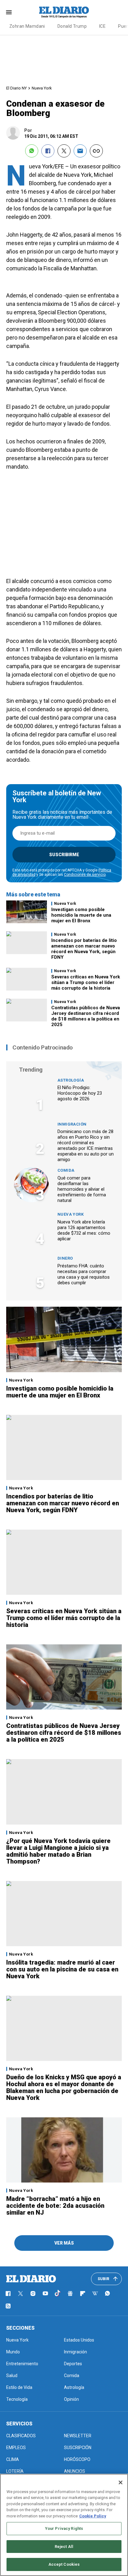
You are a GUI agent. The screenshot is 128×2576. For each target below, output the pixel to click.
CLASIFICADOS (21, 2436)
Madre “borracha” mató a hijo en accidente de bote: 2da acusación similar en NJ (55, 2206)
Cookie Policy (93, 2516)
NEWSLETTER (78, 2436)
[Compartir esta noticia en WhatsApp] (32, 151)
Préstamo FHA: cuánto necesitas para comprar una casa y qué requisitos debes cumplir (84, 1274)
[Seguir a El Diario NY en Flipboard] (83, 2294)
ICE (102, 26)
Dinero (65, 1258)
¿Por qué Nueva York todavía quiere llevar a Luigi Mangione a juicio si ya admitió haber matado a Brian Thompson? (58, 1851)
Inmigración (72, 1124)
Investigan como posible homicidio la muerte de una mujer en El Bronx (81, 915)
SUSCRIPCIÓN (78, 2448)
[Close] (121, 2482)
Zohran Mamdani (27, 26)
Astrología (71, 1080)
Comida (66, 1170)
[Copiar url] (96, 151)
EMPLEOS (16, 2448)
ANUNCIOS (75, 2471)
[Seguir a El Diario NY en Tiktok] (58, 2294)
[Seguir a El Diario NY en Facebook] (8, 2294)
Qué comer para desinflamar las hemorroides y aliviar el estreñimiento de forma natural (82, 1189)
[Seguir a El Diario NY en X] (21, 2294)
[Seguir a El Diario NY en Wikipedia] (95, 2294)
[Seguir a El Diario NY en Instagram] (33, 2294)
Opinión (71, 2399)
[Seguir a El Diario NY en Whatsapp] (107, 2294)
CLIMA (13, 2459)
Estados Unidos (79, 2340)
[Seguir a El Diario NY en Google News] (70, 2294)
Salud (12, 2376)
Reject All (64, 2547)
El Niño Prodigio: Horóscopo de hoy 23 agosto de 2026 (80, 1093)
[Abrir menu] (9, 12)
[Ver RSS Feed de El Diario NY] (8, 2306)
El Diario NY (16, 88)
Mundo (13, 2352)
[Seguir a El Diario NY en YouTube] (45, 2294)
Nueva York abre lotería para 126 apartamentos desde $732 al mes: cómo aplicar (84, 1230)
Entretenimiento (22, 2364)
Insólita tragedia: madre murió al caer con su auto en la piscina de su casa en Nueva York (62, 1969)
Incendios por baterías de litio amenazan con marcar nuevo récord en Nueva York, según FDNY (84, 949)
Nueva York (42, 88)
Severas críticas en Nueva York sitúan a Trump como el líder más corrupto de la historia (86, 982)
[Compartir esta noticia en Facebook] (48, 151)
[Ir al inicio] (31, 2279)
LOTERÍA (15, 2471)
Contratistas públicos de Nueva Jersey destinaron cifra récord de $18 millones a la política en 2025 (86, 1016)
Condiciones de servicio (85, 875)
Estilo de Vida (19, 2387)
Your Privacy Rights (64, 2528)
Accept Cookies (64, 2564)
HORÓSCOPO (77, 2459)
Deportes (73, 2364)
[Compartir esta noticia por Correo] (80, 151)
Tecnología (17, 2399)
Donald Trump (72, 26)
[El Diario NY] (64, 12)
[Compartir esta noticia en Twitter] (64, 151)
